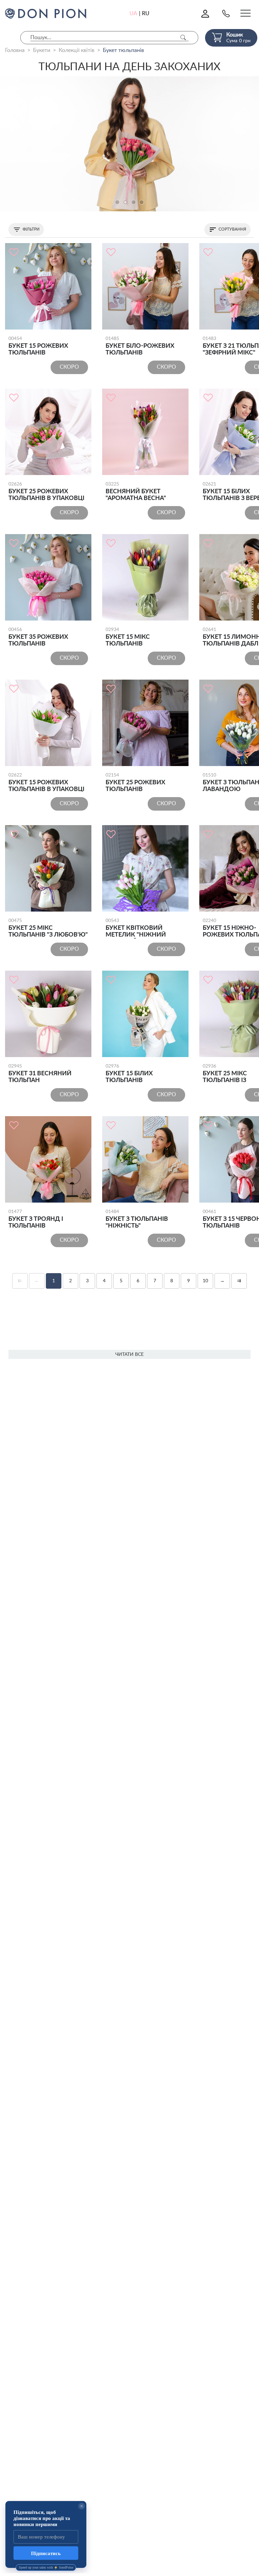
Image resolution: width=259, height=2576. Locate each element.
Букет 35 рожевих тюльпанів (38, 637)
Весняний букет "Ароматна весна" (136, 492)
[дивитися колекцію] (129, 144)
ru (146, 14)
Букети (42, 50)
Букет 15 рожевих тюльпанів (38, 346)
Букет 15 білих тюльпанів (129, 1074)
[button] (117, 202)
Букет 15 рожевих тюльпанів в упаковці (46, 783)
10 (205, 1281)
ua (133, 14)
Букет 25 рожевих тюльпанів (135, 783)
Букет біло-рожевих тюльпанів (140, 346)
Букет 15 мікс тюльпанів (128, 637)
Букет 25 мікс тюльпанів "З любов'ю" (48, 928)
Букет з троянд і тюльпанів (36, 1219)
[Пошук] (183, 38)
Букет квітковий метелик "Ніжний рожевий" (136, 928)
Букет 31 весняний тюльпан (40, 1074)
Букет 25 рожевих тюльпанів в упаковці (46, 492)
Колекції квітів (77, 50)
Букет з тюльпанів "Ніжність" (137, 1219)
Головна (15, 50)
